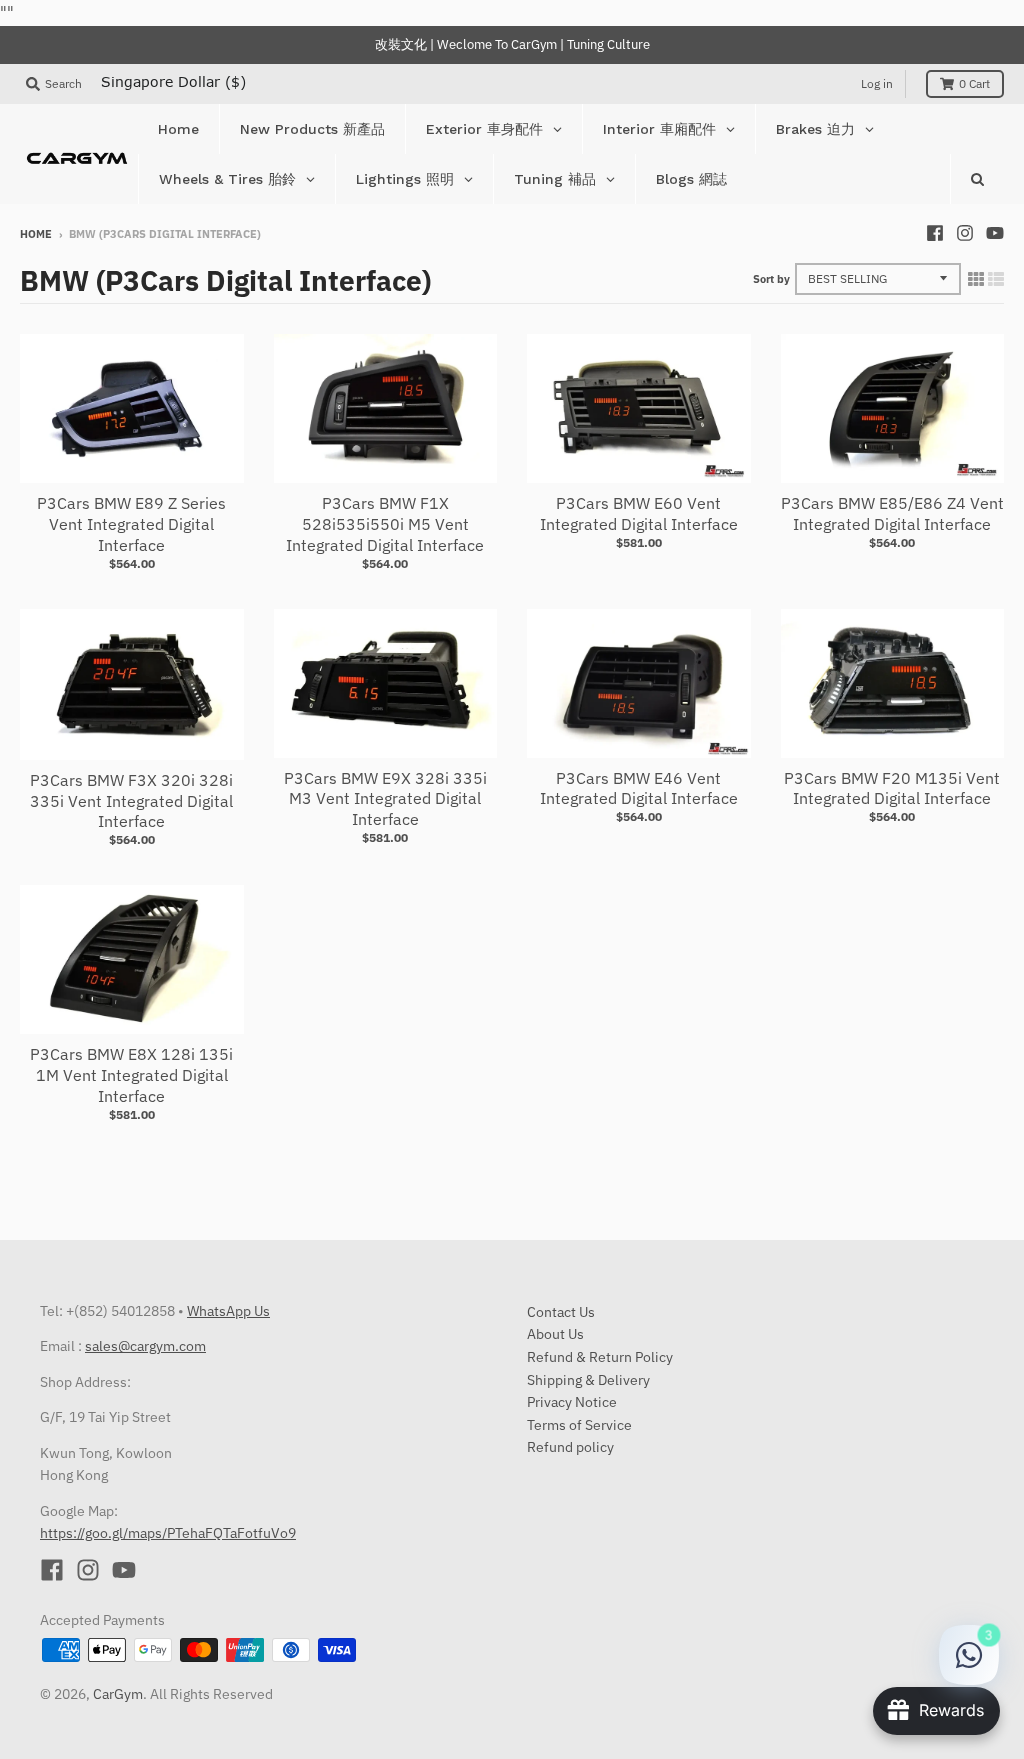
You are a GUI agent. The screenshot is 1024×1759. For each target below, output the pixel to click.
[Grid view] (976, 279)
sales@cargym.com (145, 1346)
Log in (877, 83)
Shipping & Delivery (588, 1380)
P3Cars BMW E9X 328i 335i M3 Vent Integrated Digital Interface (385, 799)
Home (36, 234)
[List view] (996, 279)
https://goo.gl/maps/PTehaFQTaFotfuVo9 (168, 1533)
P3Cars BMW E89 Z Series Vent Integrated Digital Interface (131, 524)
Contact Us (561, 1312)
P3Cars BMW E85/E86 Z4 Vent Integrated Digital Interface (892, 513)
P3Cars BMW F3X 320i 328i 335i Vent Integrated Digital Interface (131, 801)
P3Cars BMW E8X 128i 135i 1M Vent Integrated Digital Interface (131, 1075)
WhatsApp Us (228, 1311)
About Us (555, 1334)
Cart (974, 83)
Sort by (771, 279)
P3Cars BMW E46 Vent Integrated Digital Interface (639, 788)
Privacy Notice (572, 1402)
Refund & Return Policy (600, 1357)
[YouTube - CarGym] (995, 233)
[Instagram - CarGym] (965, 233)
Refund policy (570, 1447)
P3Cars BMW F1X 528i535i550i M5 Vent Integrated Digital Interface (385, 524)
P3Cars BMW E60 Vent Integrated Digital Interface (639, 513)
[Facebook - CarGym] (935, 233)
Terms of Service (579, 1425)
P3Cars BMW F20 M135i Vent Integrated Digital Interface (892, 788)
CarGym (118, 1694)
